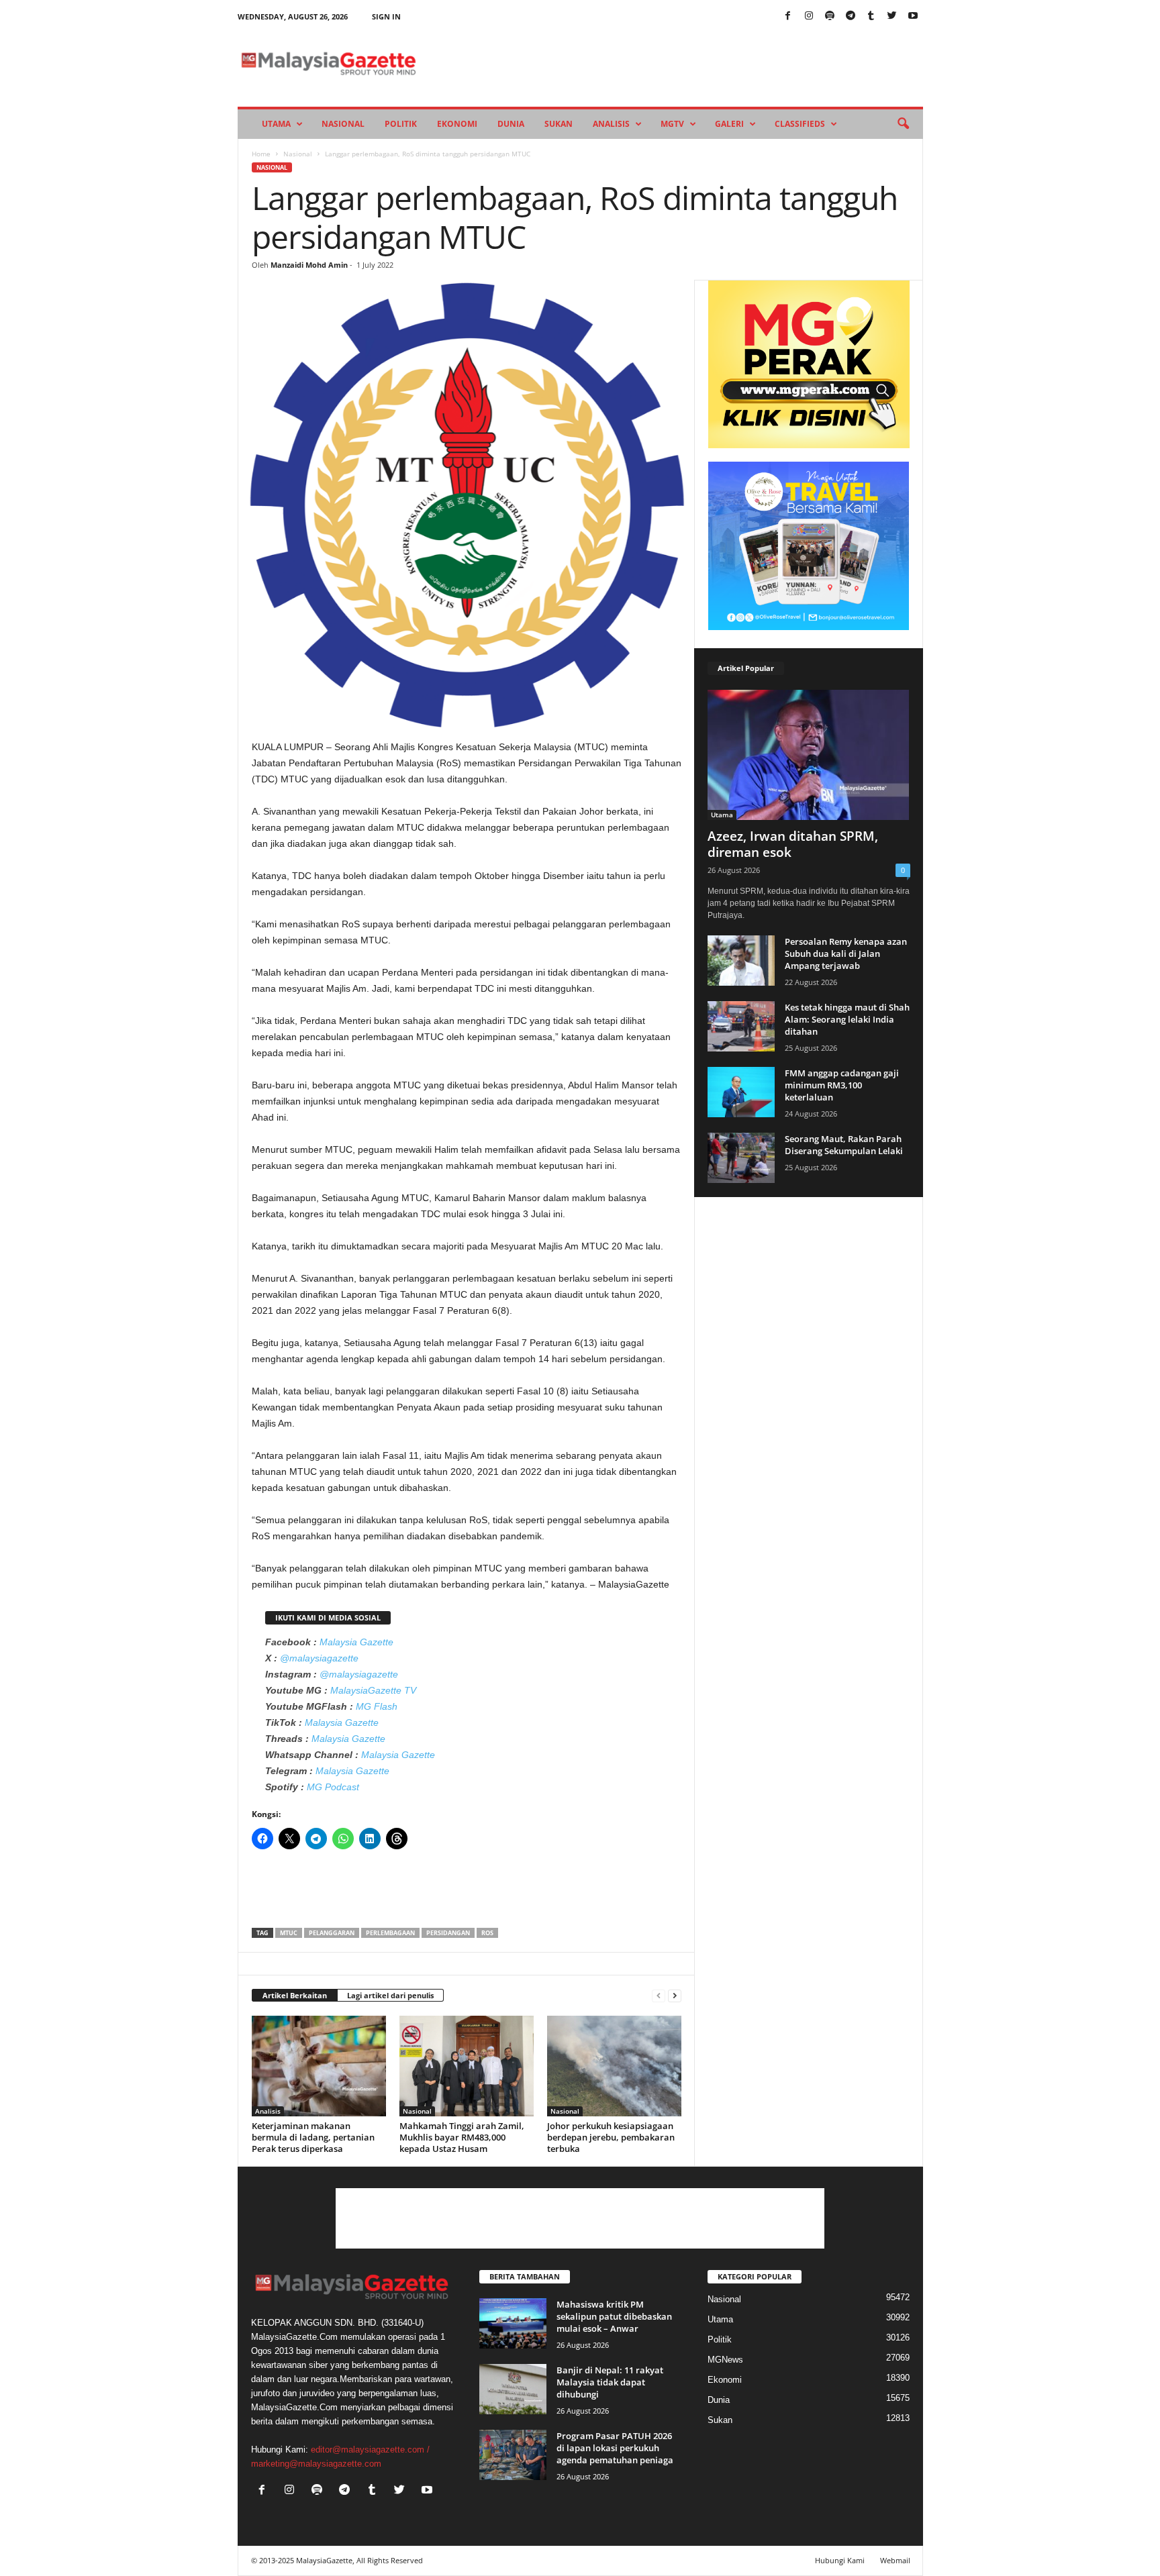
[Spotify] (830, 16)
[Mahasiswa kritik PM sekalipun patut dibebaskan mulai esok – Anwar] (513, 2323)
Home (261, 154)
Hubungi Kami (840, 2560)
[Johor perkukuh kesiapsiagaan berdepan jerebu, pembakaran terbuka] (614, 2066)
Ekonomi (457, 124)
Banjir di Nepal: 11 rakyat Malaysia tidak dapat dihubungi (610, 2382)
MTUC (289, 1933)
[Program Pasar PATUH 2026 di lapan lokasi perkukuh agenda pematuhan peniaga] (513, 2455)
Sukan (559, 124)
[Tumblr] (871, 16)
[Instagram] (809, 16)
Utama (276, 124)
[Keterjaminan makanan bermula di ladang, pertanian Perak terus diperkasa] (319, 2066)
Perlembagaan (390, 1933)
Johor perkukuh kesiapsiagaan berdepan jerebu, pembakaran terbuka (611, 2137)
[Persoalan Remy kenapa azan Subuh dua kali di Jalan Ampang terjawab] (741, 961)
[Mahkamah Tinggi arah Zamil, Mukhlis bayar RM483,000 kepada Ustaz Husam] (467, 2066)
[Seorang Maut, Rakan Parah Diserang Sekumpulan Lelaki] (741, 1158)
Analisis (611, 124)
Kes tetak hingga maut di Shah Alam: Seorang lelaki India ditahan (847, 1019)
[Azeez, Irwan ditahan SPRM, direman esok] (809, 755)
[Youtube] (913, 16)
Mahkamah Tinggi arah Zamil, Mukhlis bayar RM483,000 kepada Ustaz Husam (462, 2137)
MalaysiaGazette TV (373, 1690)
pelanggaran (332, 1933)
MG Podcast (333, 1787)
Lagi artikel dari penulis (390, 1995)
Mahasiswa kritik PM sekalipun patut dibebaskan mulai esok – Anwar (614, 2316)
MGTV (672, 124)
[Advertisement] (467, 1893)
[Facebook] (788, 16)
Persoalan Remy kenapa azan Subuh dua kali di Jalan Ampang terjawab (846, 954)
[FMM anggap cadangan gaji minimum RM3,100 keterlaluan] (741, 1092)
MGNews (725, 2360)
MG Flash (377, 1706)
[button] (903, 124)
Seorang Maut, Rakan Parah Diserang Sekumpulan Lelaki (844, 1145)
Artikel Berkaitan (295, 1995)
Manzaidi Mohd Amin (309, 265)
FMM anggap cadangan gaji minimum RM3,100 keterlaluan (842, 1085)
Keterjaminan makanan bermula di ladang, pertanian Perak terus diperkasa (313, 2137)
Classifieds (800, 124)
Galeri (729, 124)
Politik (401, 124)
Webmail (895, 2560)
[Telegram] (851, 16)
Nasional (343, 124)
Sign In (386, 16)
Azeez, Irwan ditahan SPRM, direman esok (793, 844)
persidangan (448, 1933)
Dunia (511, 124)
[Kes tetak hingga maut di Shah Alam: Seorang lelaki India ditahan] (741, 1026)
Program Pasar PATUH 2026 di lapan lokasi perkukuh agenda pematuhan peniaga (615, 2448)
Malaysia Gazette (356, 1642)
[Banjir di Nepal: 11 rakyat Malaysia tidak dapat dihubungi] (513, 2389)
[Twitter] (892, 16)
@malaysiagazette (319, 1658)
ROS (487, 1933)
